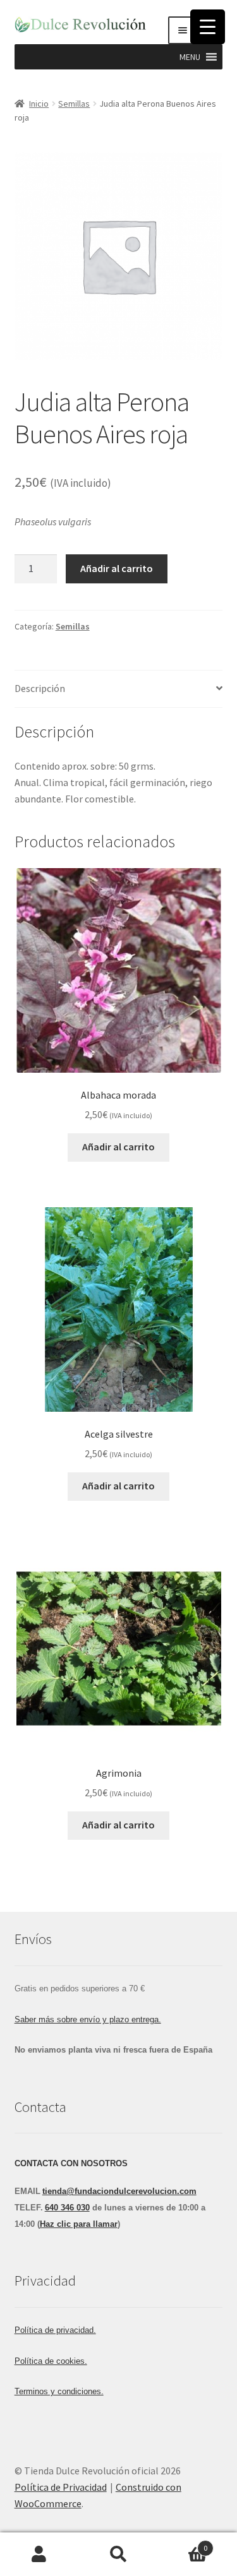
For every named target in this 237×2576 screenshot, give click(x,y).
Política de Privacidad (61, 2487)
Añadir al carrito (117, 568)
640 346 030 (67, 2208)
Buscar (118, 2555)
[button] (190, 57)
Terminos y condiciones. (59, 2391)
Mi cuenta (39, 2555)
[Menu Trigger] (208, 27)
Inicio (39, 104)
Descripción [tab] (40, 688)
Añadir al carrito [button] (118, 1147)
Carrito (183, 2543)
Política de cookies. (51, 2361)
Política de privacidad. (55, 2330)
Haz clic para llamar (79, 2224)
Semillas (74, 104)
